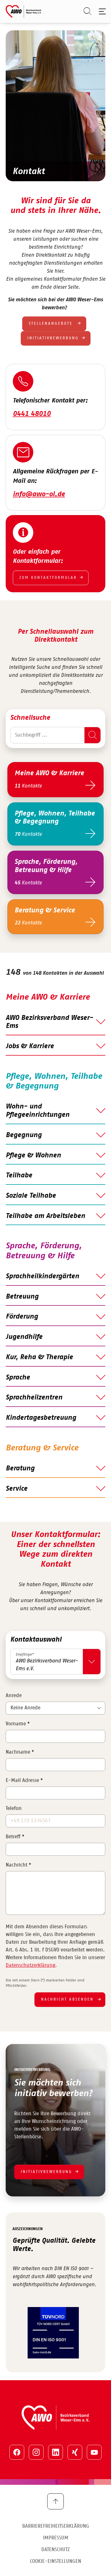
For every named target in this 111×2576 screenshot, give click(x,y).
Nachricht (18, 1865)
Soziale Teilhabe (31, 1196)
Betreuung (22, 1297)
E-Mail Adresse (24, 1781)
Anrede (14, 1696)
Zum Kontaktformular (48, 578)
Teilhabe (19, 1175)
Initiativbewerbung (53, 338)
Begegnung (24, 1135)
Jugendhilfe (24, 1337)
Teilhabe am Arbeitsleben (45, 1216)
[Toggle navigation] (101, 11)
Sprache (18, 1377)
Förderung (22, 1317)
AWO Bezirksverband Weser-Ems (49, 1022)
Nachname (20, 1752)
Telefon (14, 1809)
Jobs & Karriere (30, 1046)
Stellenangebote (52, 324)
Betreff (15, 1837)
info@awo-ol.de (39, 494)
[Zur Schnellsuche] (85, 11)
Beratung (20, 1468)
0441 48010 (32, 414)
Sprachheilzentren (34, 1397)
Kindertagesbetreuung (41, 1418)
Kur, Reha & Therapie (39, 1357)
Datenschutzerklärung (30, 1965)
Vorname (18, 1724)
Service (17, 1489)
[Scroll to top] (55, 2501)
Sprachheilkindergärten (42, 1276)
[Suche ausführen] (92, 735)
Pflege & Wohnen (33, 1155)
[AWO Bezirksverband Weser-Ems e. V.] (23, 11)
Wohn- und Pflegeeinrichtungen (38, 1111)
